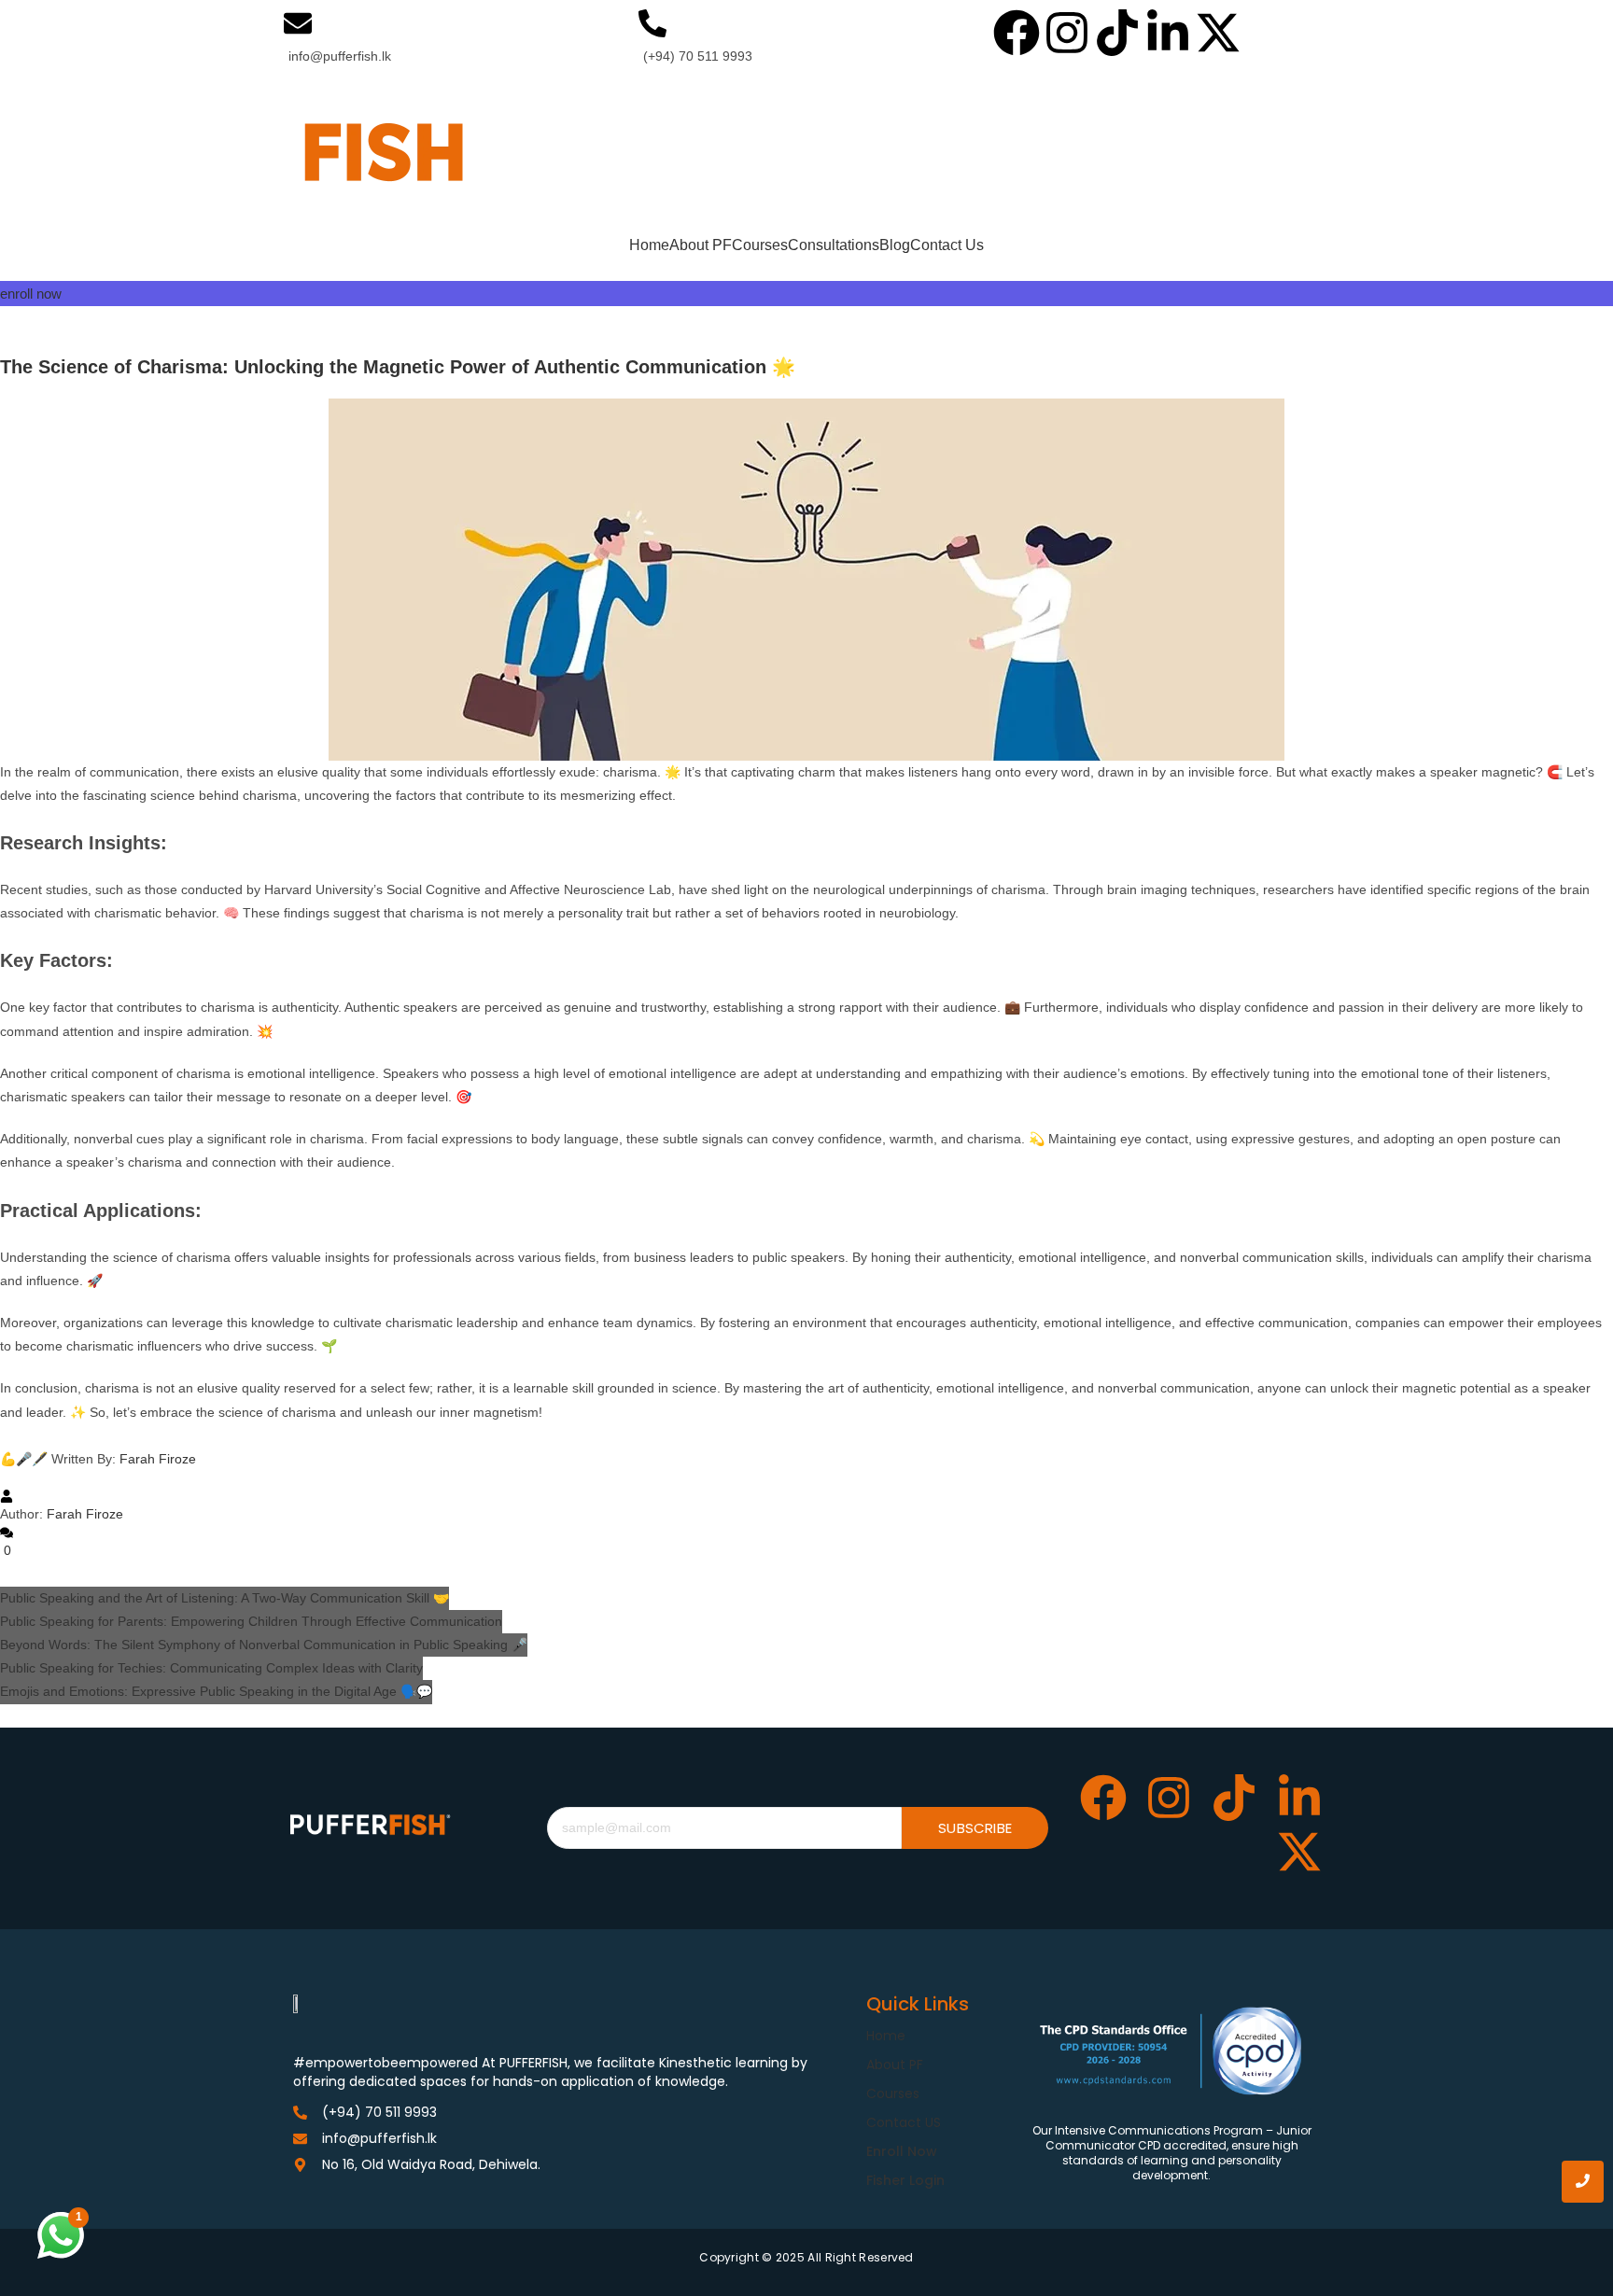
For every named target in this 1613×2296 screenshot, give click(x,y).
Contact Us (947, 245)
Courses (760, 245)
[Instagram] (1067, 36)
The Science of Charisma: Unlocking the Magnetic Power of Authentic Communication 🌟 (398, 367)
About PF (701, 245)
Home (649, 245)
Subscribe (975, 1828)
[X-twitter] (1218, 36)
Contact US (904, 2122)
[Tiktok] (1117, 36)
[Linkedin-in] (1168, 36)
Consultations (834, 245)
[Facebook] (1017, 36)
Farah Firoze (156, 1459)
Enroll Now (902, 2151)
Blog (895, 245)
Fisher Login (905, 2180)
